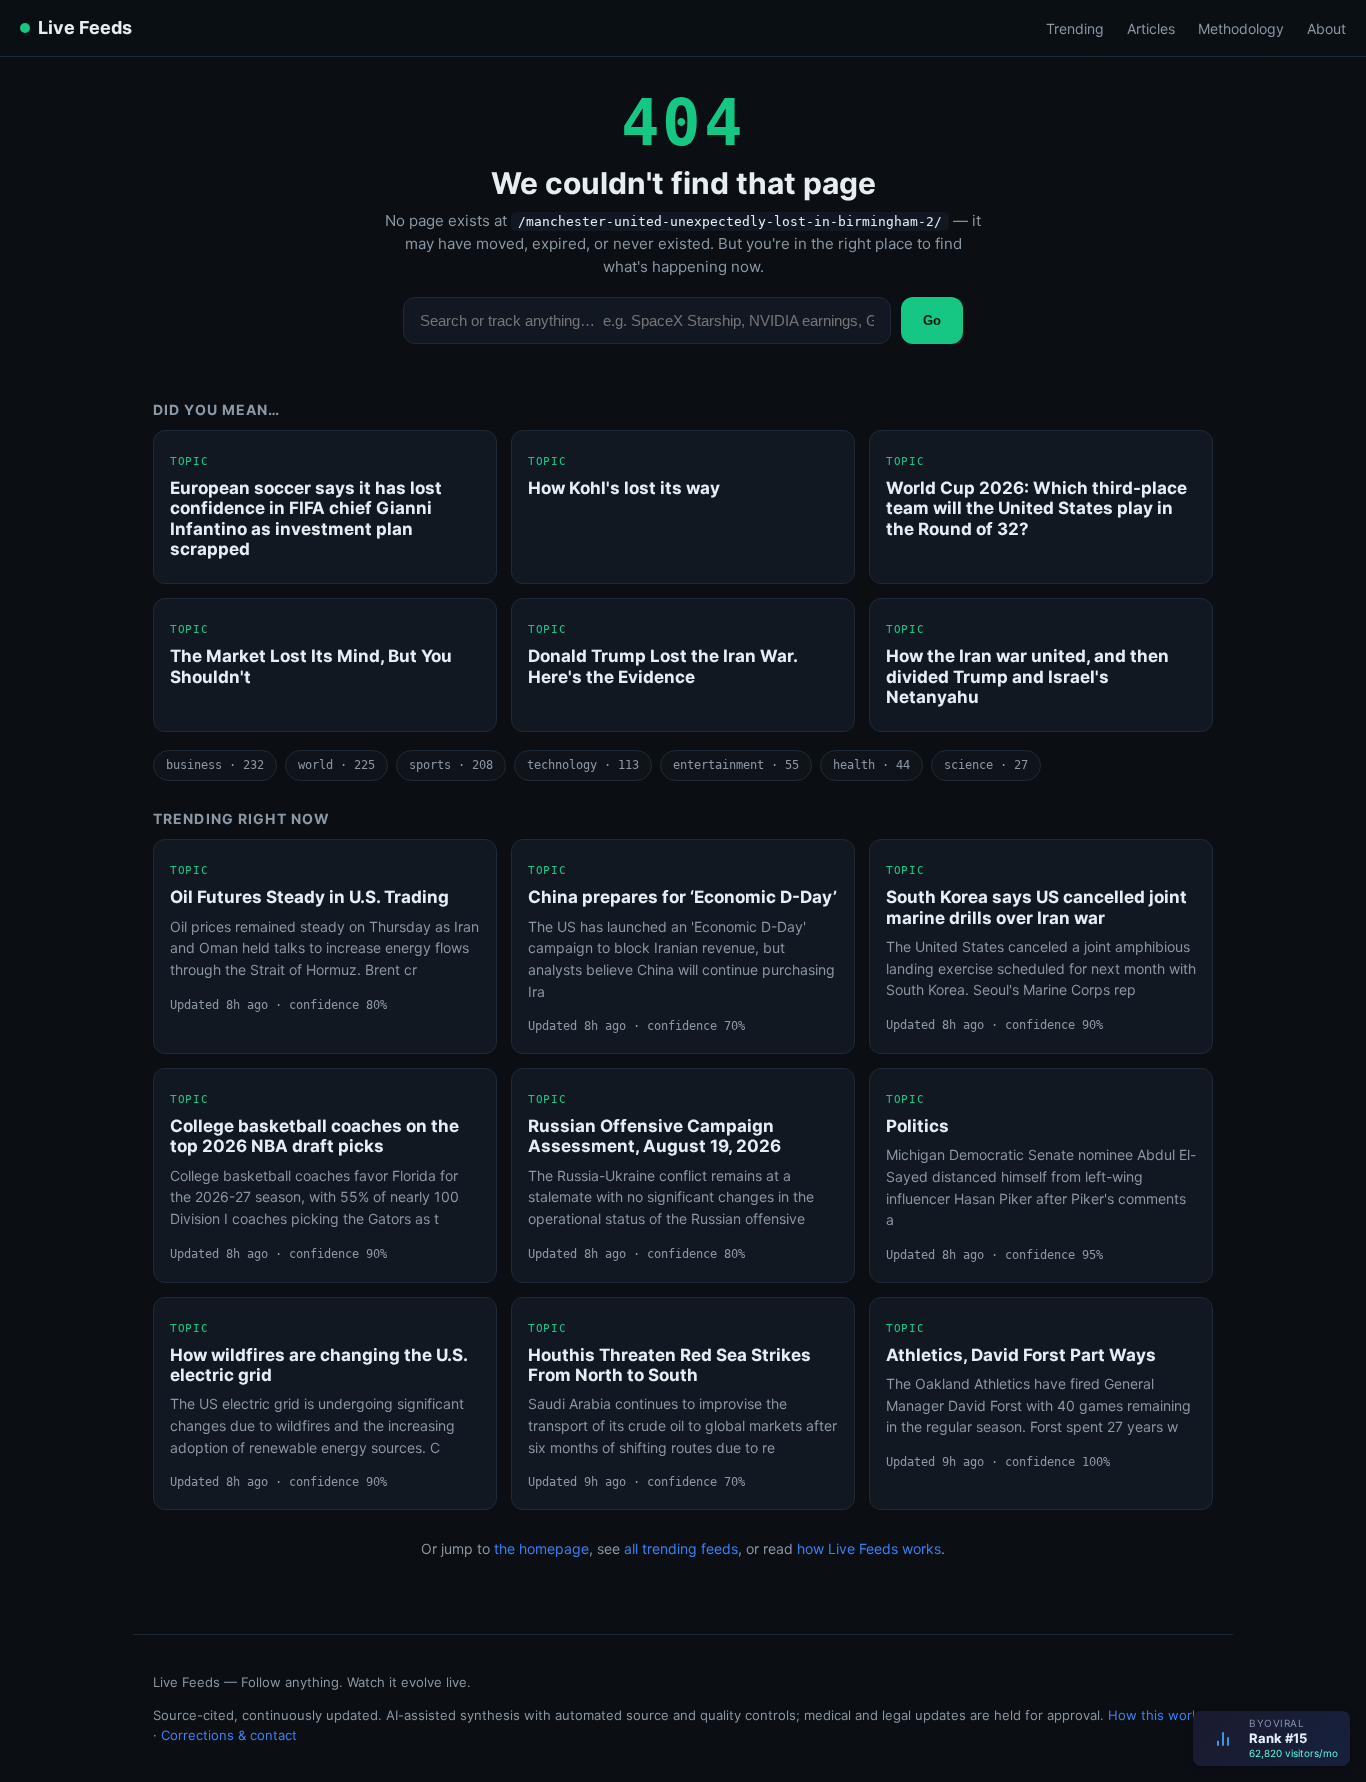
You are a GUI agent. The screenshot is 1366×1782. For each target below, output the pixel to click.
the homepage (541, 1548)
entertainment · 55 (736, 765)
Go (932, 320)
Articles (1151, 28)
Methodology (1241, 28)
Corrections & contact (229, 1735)
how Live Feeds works (869, 1548)
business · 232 (215, 765)
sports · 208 (451, 765)
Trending (1075, 28)
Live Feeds (85, 27)
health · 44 (871, 765)
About (1326, 28)
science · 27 (986, 765)
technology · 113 (583, 765)
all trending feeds (681, 1548)
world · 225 (336, 765)
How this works (1157, 1715)
